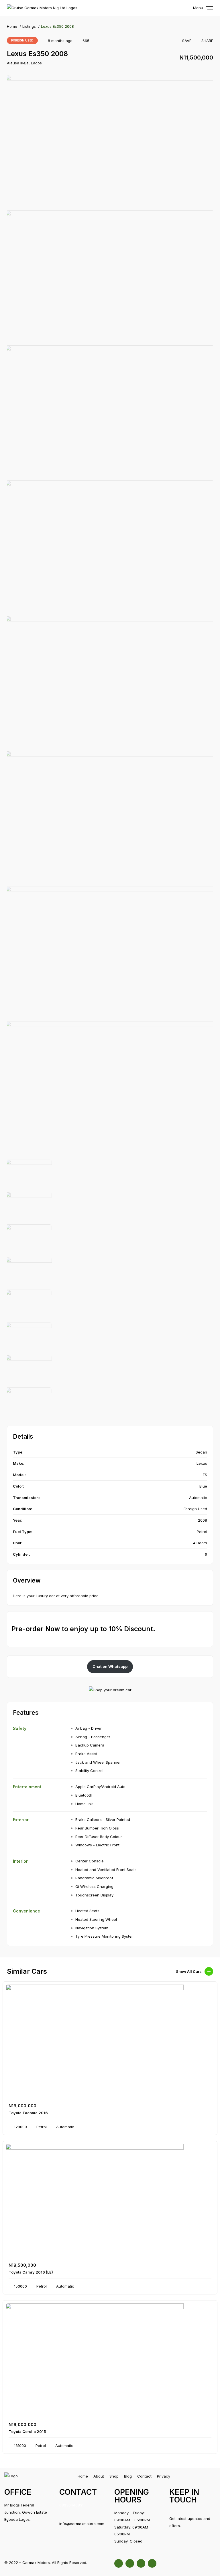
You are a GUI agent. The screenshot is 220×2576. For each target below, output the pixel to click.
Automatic (198, 1498)
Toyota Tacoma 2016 (28, 2113)
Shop (114, 2476)
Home (12, 26)
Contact (144, 2476)
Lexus (202, 1463)
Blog (128, 2476)
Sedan (201, 1452)
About (99, 2476)
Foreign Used (22, 40)
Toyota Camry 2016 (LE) (31, 2272)
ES (205, 1475)
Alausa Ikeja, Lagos (24, 63)
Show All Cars (189, 1971)
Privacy (164, 2476)
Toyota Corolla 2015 (27, 2432)
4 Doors (200, 1543)
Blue (203, 1486)
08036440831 (71, 2505)
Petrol (202, 1532)
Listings (29, 26)
